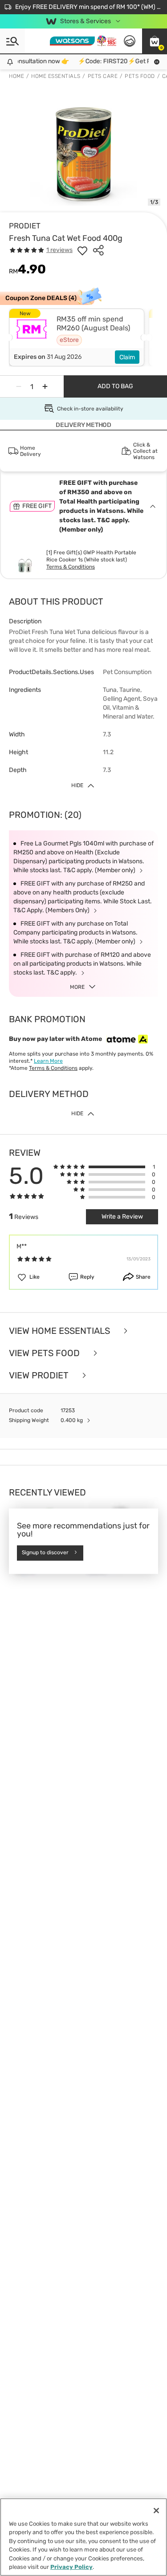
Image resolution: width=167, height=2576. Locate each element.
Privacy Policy (71, 2567)
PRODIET (25, 226)
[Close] (156, 2511)
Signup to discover (45, 1553)
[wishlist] (82, 250)
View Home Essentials (61, 1331)
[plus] (45, 386)
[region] (83, 2537)
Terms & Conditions (71, 567)
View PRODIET (40, 1375)
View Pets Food (45, 1353)
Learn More (48, 1061)
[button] (155, 41)
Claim (127, 357)
